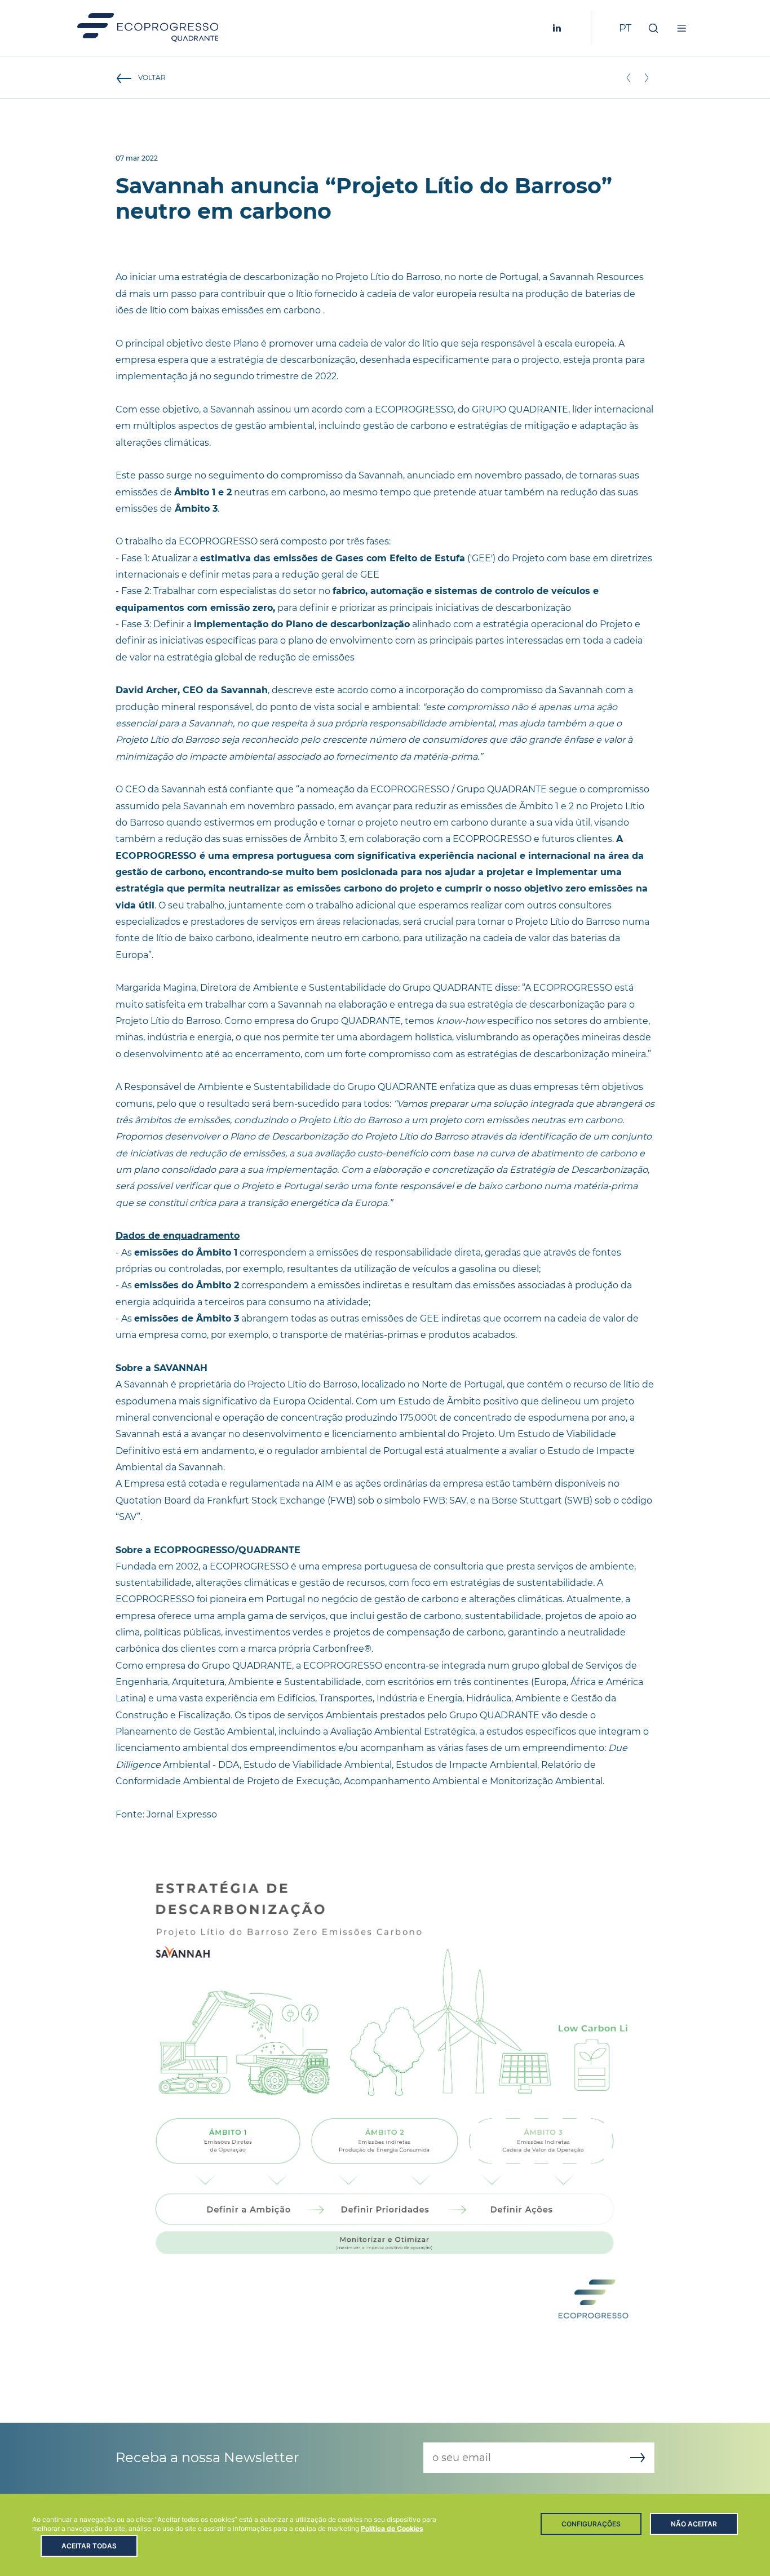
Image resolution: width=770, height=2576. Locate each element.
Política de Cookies (392, 2528)
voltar (152, 77)
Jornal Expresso (182, 1814)
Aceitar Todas (89, 2546)
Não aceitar (694, 2524)
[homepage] (148, 28)
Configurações (591, 2524)
